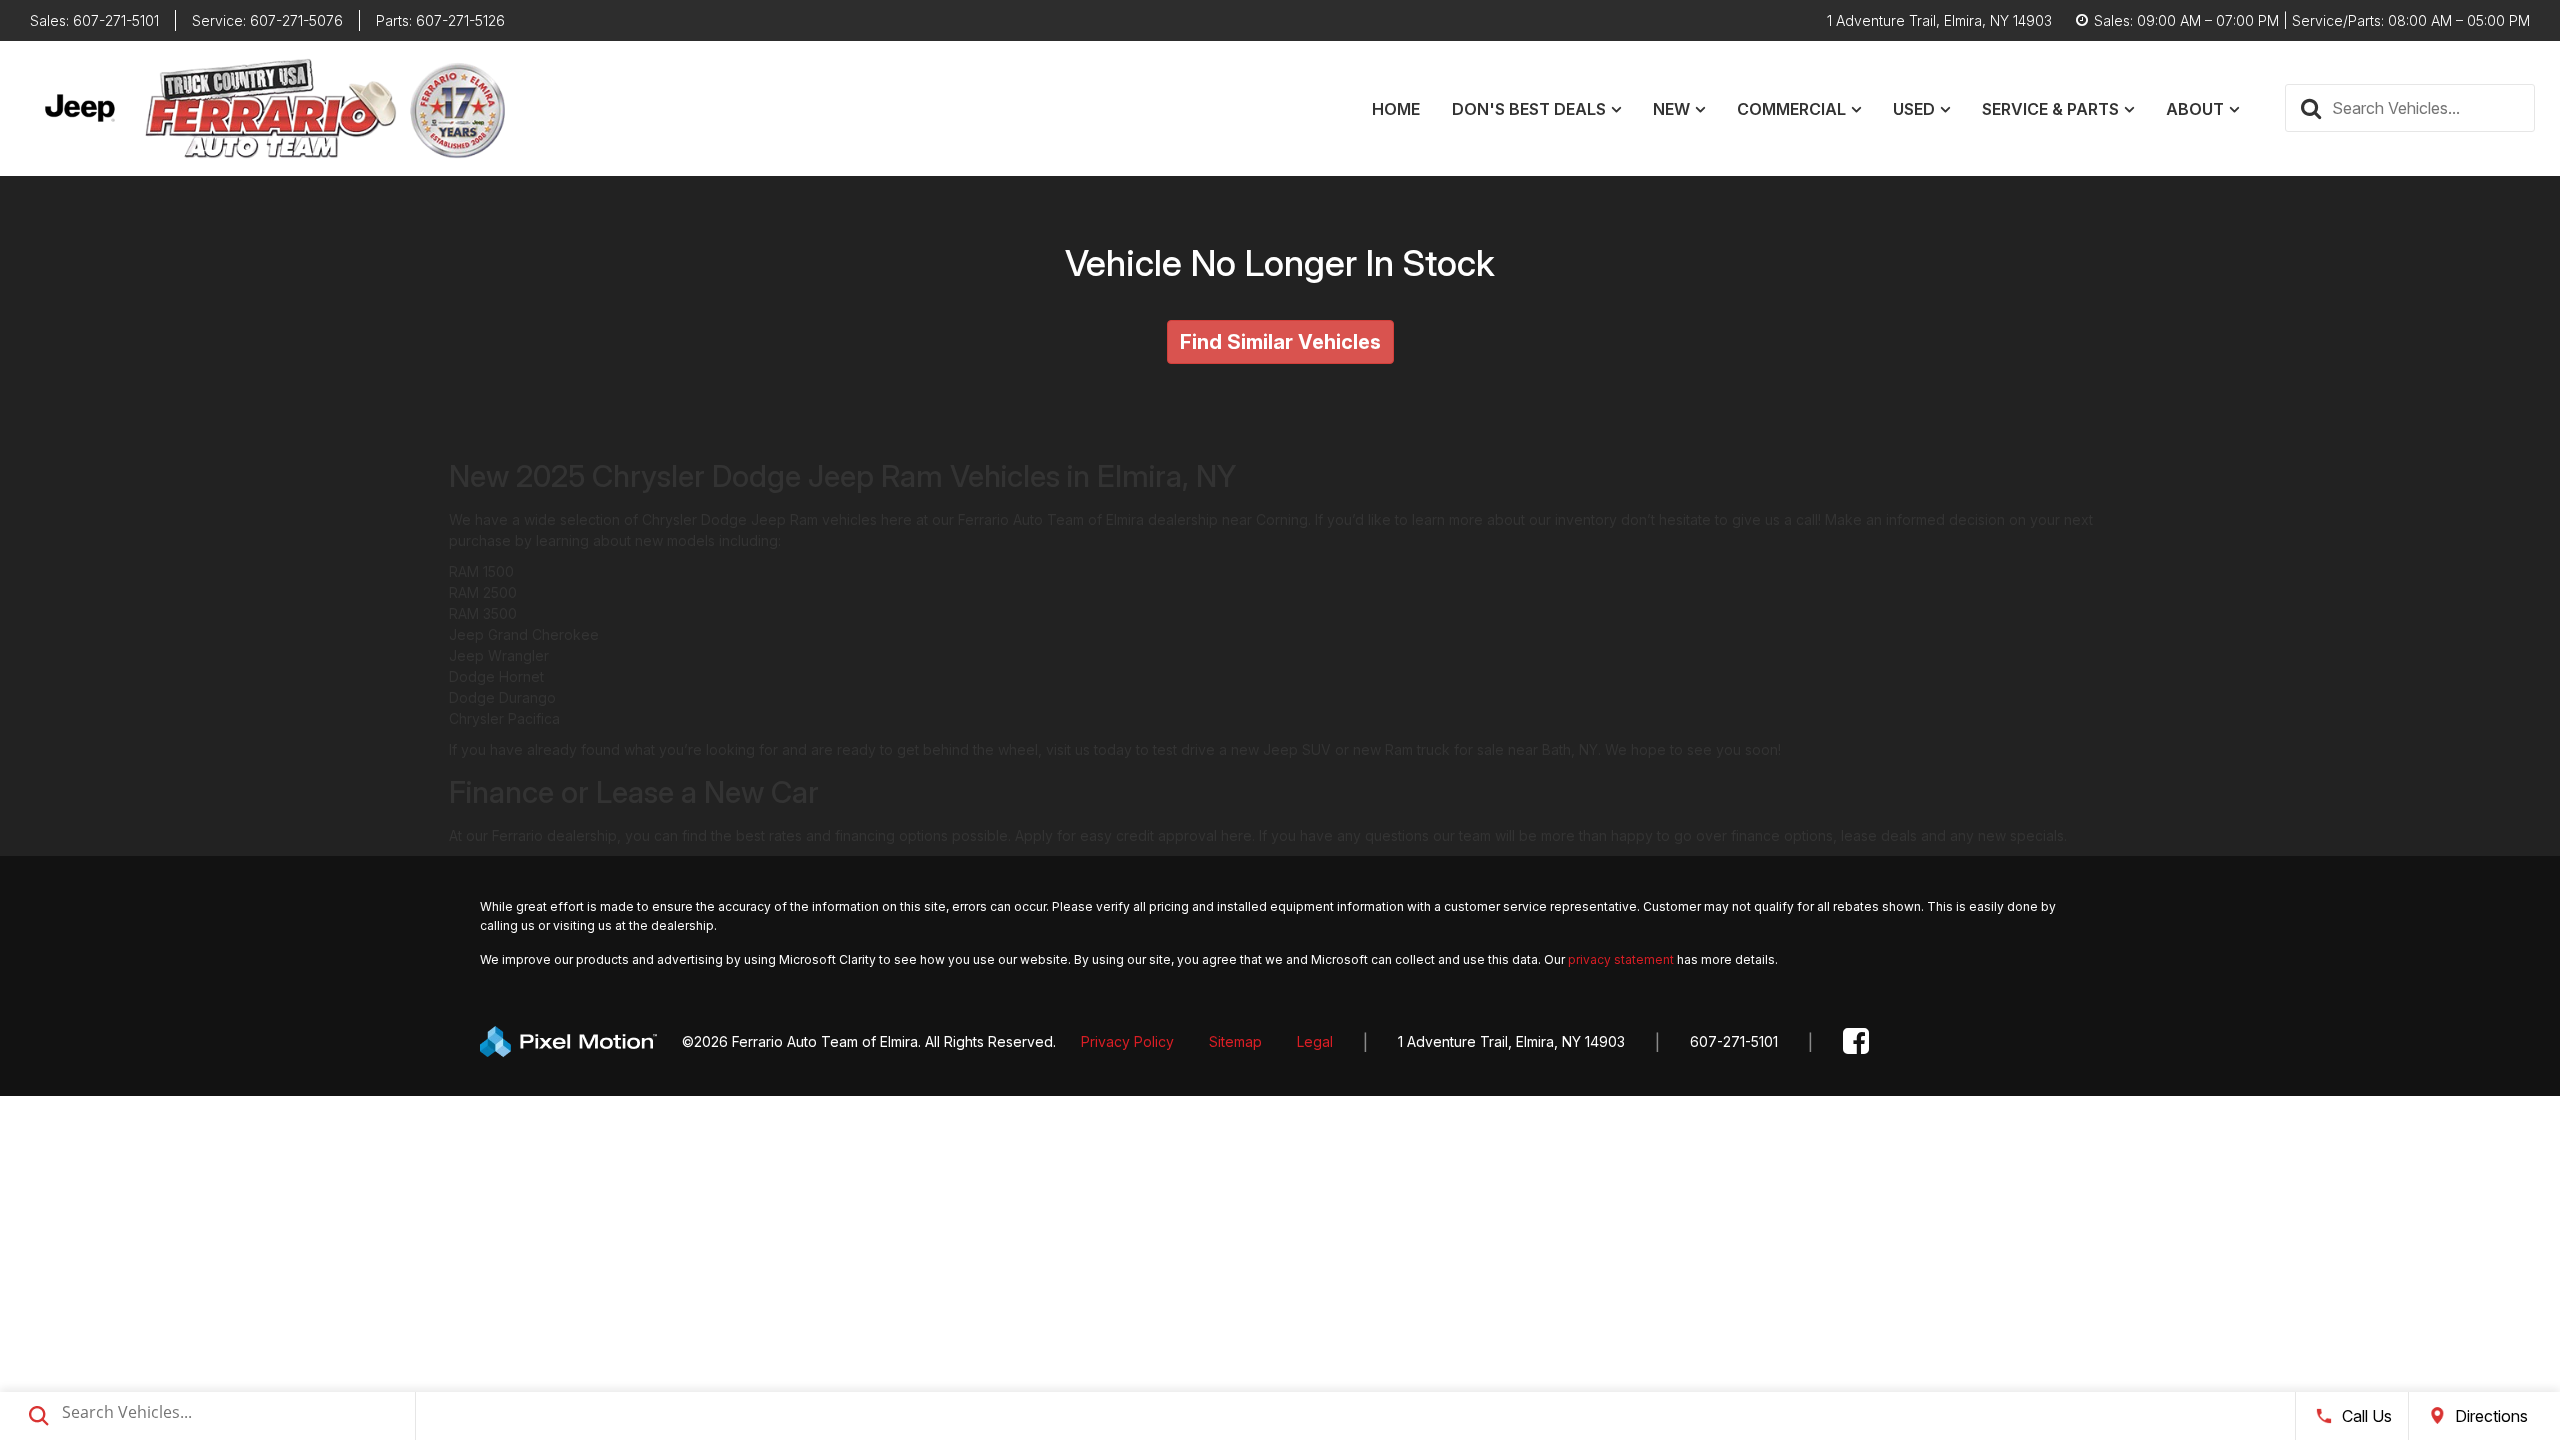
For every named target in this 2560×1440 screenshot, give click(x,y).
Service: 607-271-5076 (267, 21)
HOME (1396, 109)
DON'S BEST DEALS (1529, 109)
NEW (1671, 109)
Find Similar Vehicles (1280, 342)
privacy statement (1621, 959)
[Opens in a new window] (1856, 1041)
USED (1914, 109)
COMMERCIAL (1791, 109)
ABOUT (2195, 109)
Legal (1315, 1041)
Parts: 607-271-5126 (440, 21)
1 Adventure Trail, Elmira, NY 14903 (1511, 1041)
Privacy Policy (1127, 1041)
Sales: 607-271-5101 (94, 21)
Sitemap (1235, 1041)
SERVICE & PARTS (2050, 109)
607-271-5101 (1734, 1041)
